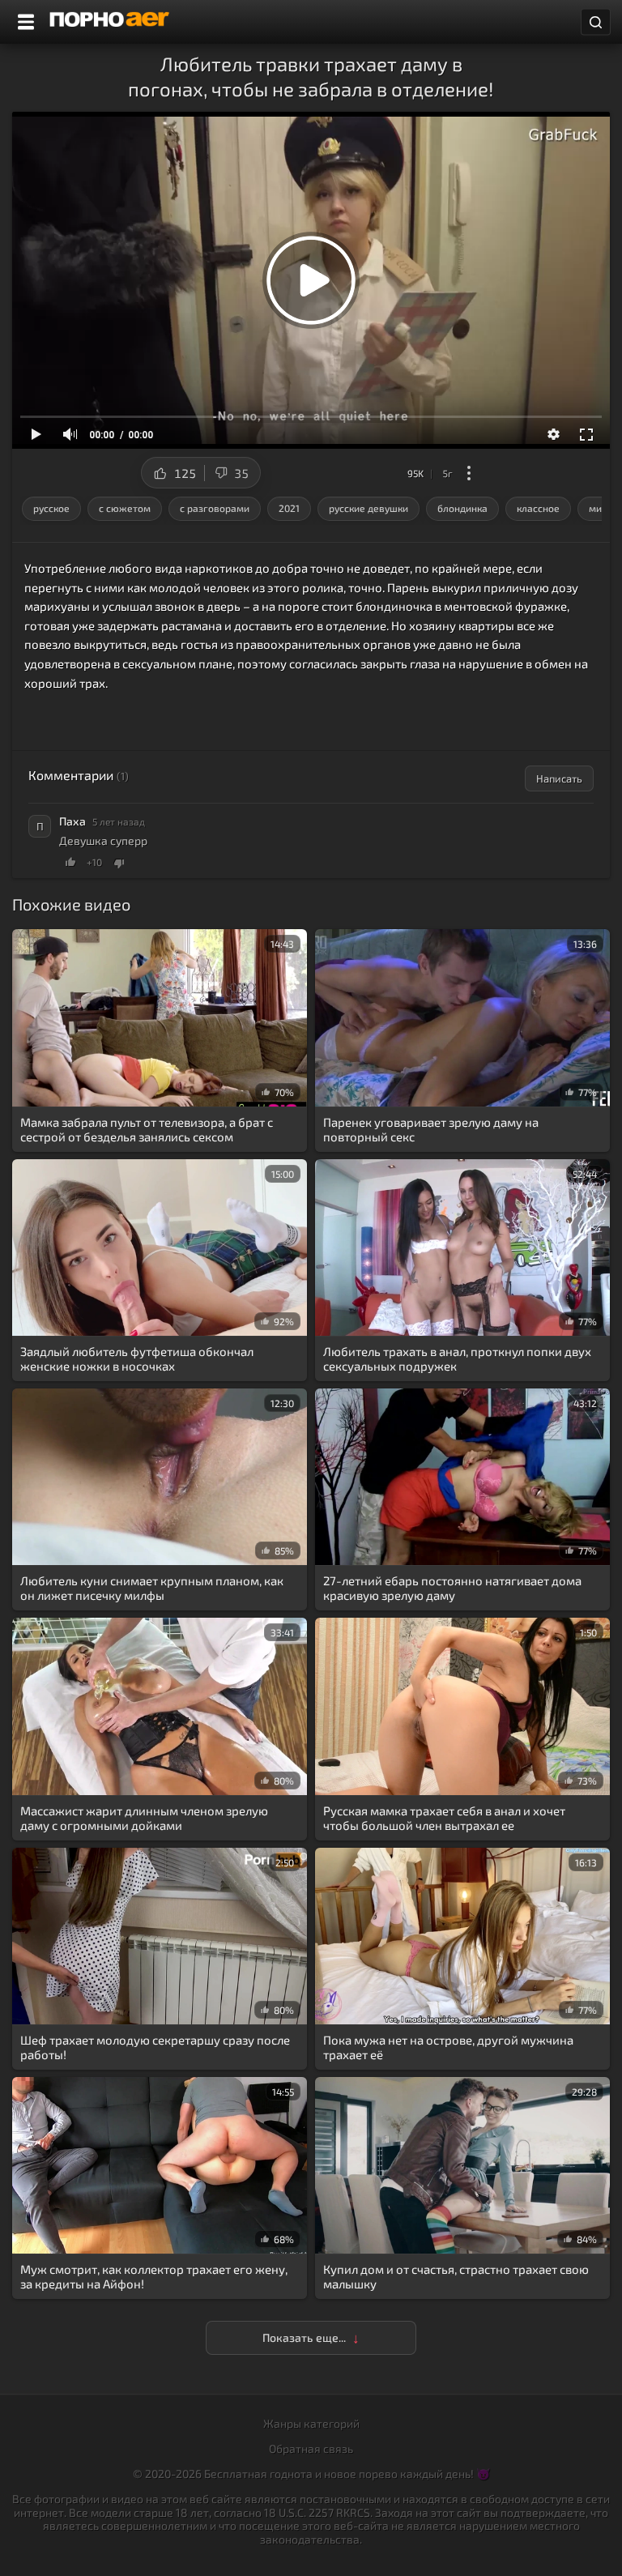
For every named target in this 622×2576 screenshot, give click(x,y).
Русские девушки (369, 508)
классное (538, 508)
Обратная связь (311, 2448)
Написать (559, 778)
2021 (289, 508)
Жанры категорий (311, 2423)
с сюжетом (125, 508)
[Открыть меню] (26, 22)
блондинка (462, 508)
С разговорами (215, 508)
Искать (596, 22)
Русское (51, 508)
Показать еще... (305, 2337)
